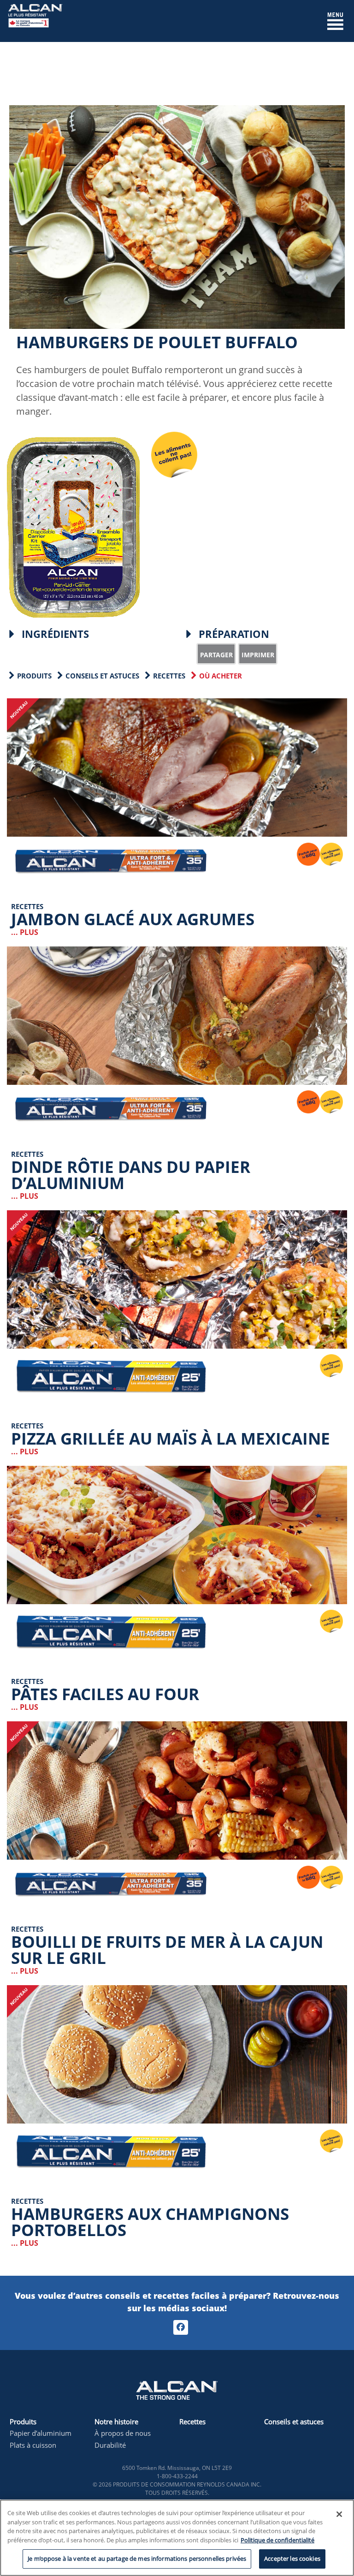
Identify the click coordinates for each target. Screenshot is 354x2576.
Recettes (192, 2421)
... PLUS (25, 932)
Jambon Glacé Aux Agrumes (133, 919)
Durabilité (110, 2445)
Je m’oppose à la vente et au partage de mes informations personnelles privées (137, 2558)
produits (34, 676)
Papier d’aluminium (41, 2433)
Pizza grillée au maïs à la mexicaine (171, 1438)
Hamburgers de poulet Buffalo (157, 342)
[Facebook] (181, 2327)
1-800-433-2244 (177, 2476)
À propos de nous (123, 2433)
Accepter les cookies (292, 2558)
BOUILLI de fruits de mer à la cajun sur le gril (167, 1950)
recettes (169, 676)
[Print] (258, 654)
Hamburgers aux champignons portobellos (150, 2222)
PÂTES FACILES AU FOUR (105, 1694)
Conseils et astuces (102, 676)
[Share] (216, 654)
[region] (177, 2538)
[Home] (35, 20)
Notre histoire (116, 2421)
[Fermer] (339, 2514)
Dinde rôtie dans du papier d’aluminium (131, 1175)
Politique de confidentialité (277, 2540)
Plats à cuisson (33, 2445)
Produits (23, 2421)
